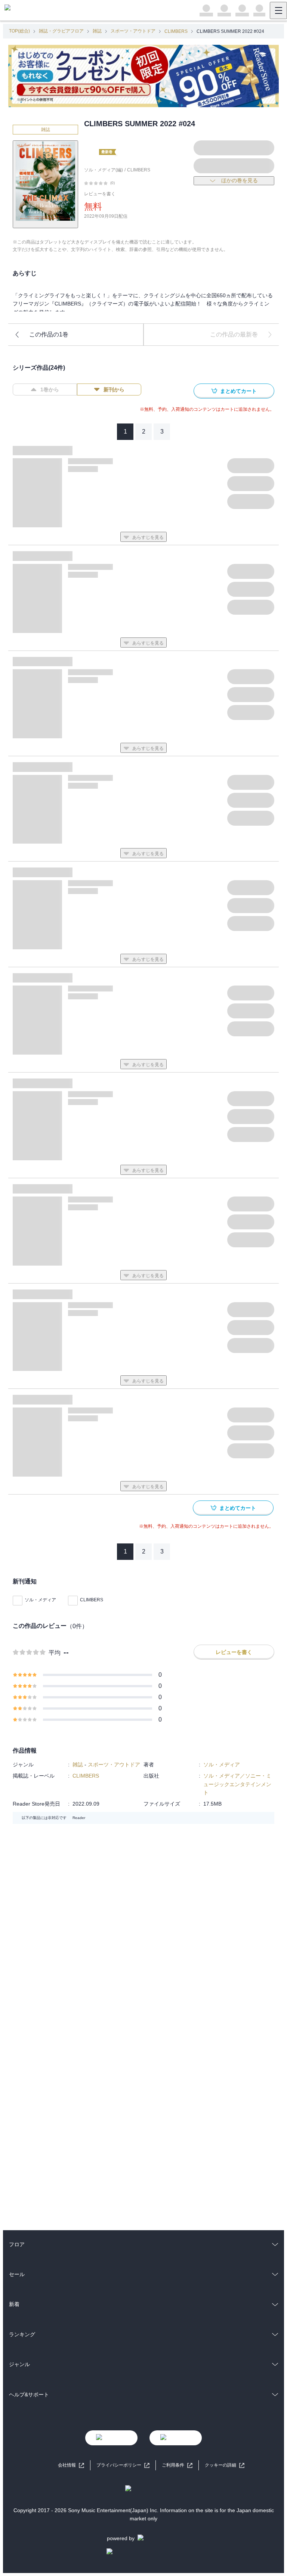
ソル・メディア (40, 1600)
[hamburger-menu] (278, 10)
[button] (225, 2465)
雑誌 (97, 31)
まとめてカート (238, 391)
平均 (55, 1653)
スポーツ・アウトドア (133, 31)
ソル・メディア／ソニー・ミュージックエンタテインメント (237, 1784)
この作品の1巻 (49, 334)
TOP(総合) (19, 31)
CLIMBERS (176, 31)
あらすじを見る (148, 537)
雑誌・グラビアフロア (61, 31)
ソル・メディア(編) (104, 170)
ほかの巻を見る (240, 180)
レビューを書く (100, 194)
